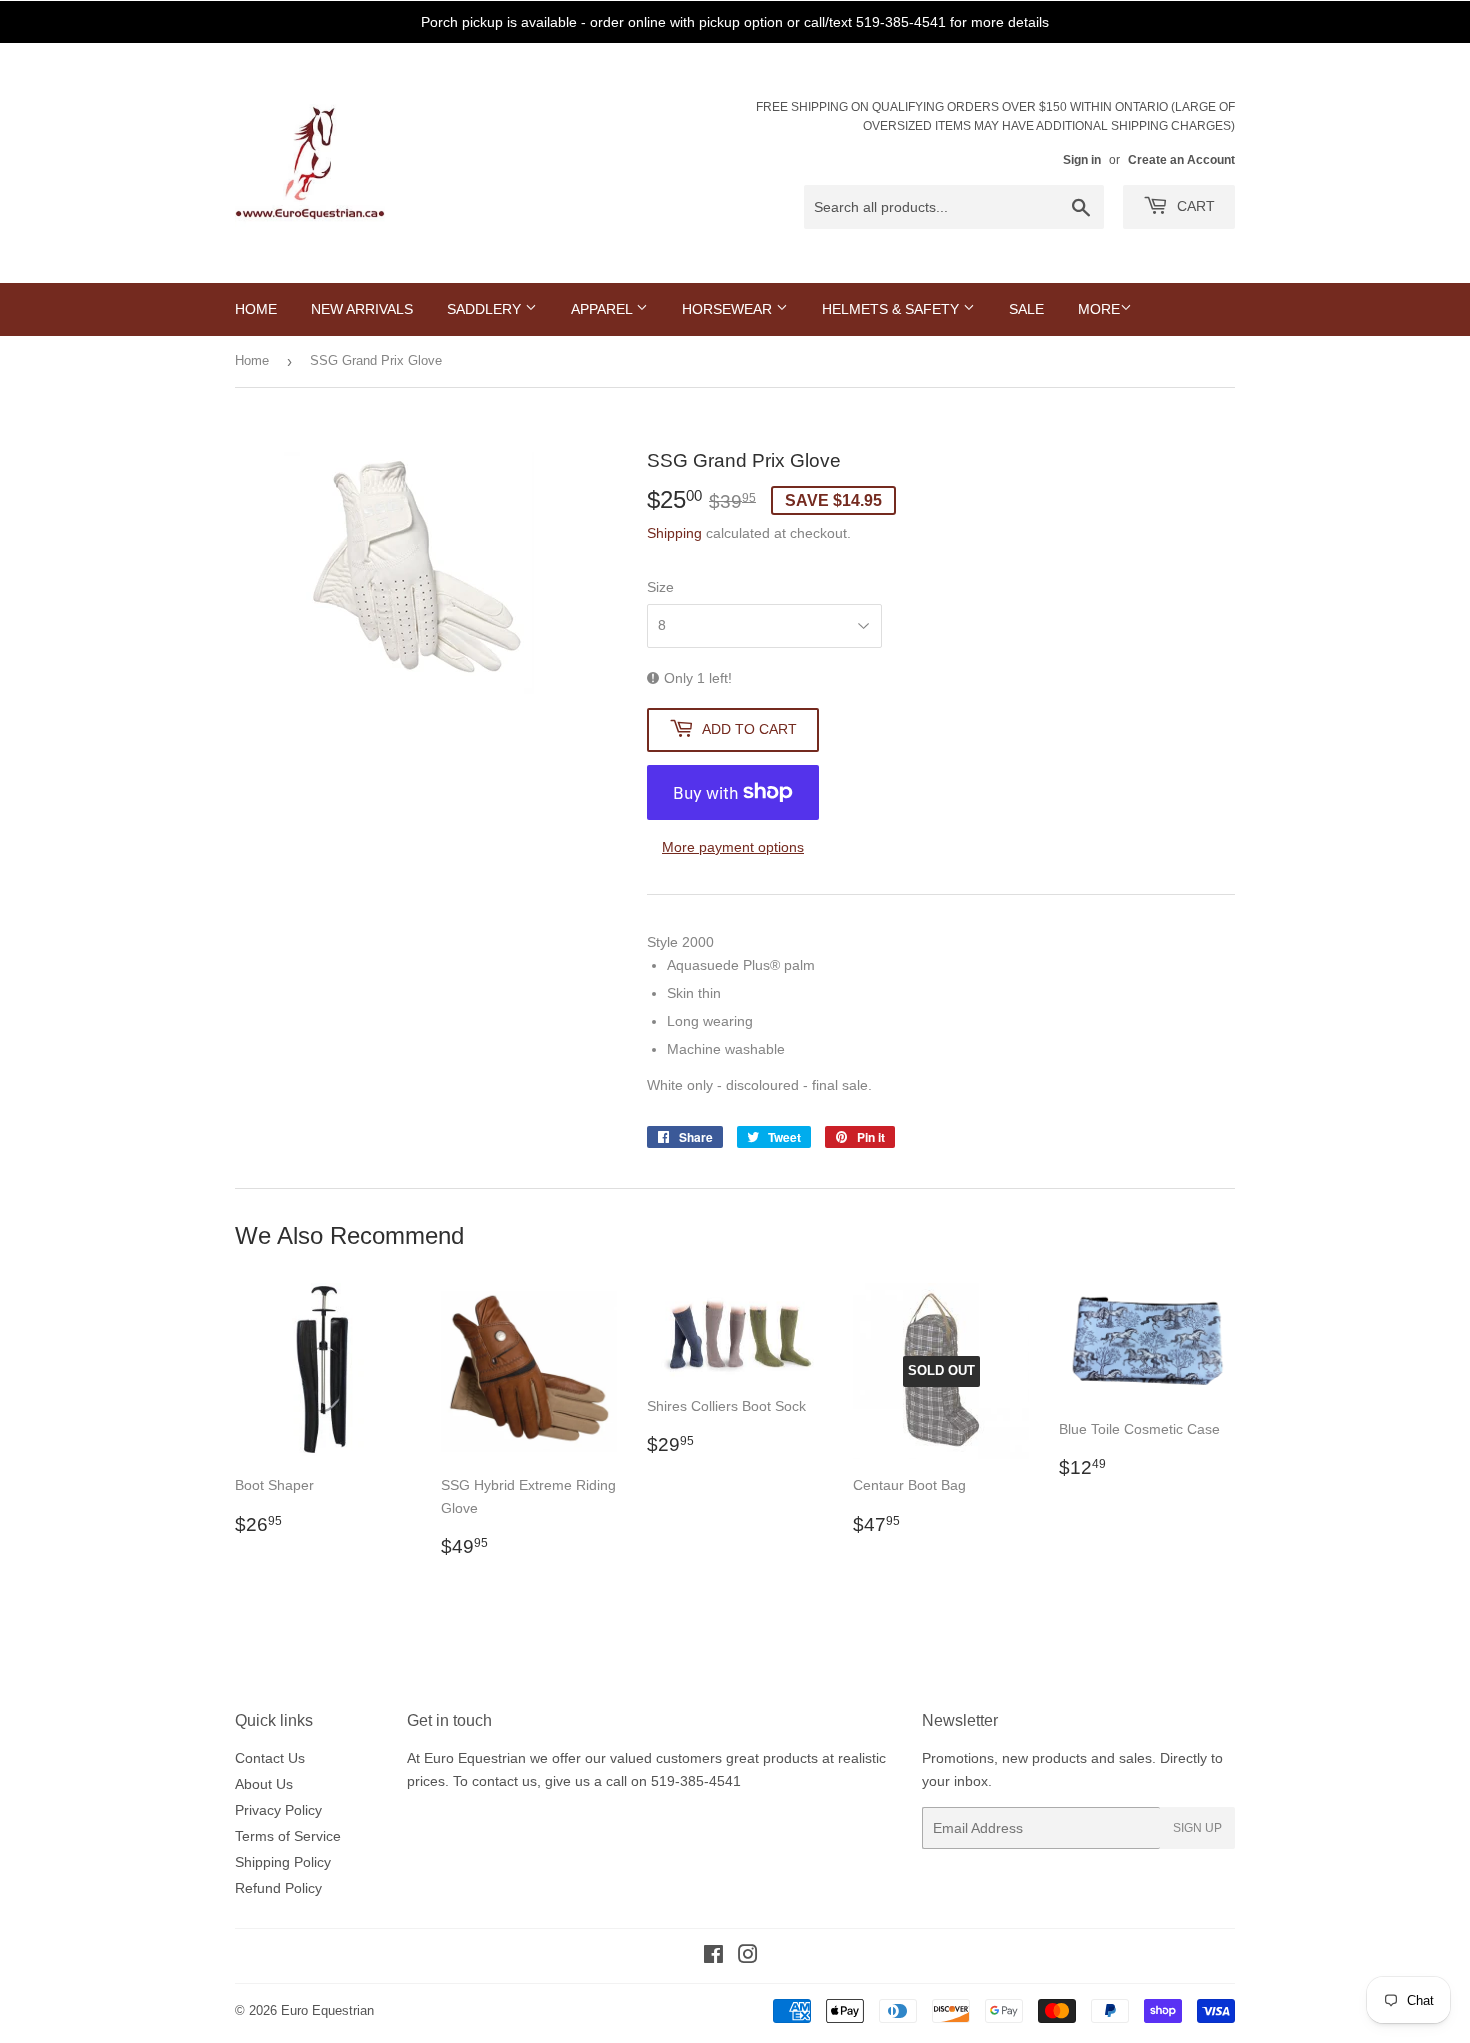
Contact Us (270, 1758)
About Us (264, 1784)
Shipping (674, 533)
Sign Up (1197, 1828)
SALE (1026, 309)
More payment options (733, 847)
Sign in (1082, 160)
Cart (1194, 206)
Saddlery (486, 309)
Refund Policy (278, 1888)
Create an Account (1181, 160)
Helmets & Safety (892, 309)
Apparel (603, 309)
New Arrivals (362, 309)
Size (660, 587)
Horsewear (729, 309)
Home (256, 309)
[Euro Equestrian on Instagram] (748, 1957)
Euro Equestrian (327, 2010)
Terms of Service (288, 1836)
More (1099, 309)
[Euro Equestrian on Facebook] (713, 1957)
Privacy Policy (278, 1810)
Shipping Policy (283, 1862)
